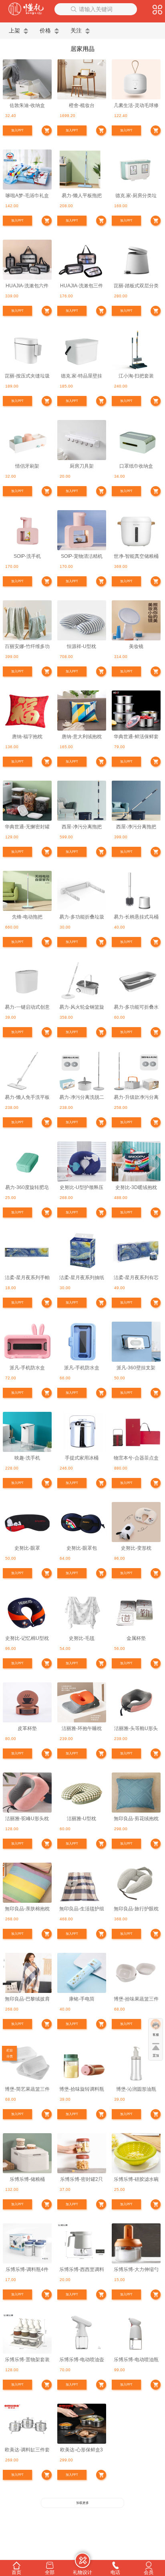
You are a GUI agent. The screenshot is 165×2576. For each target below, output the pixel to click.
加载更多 (82, 2503)
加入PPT (17, 130)
